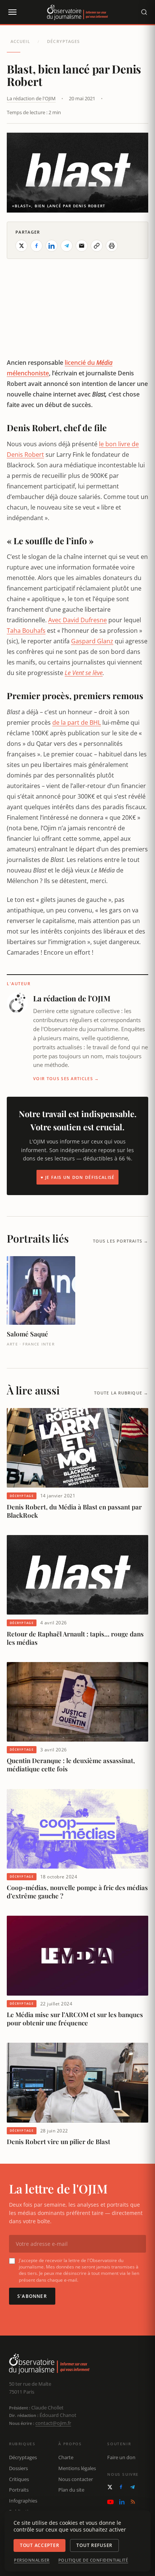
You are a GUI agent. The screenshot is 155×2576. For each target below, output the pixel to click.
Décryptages (63, 41)
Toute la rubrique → (121, 1393)
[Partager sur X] (21, 246)
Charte (66, 2457)
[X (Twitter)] (110, 2487)
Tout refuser (94, 2545)
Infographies (23, 2501)
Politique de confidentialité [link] (93, 2560)
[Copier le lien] (97, 246)
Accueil (20, 41)
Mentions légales (77, 2468)
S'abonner (32, 2296)
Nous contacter (76, 2479)
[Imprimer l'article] (112, 246)
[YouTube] (110, 2502)
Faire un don (121, 2457)
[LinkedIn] (122, 2502)
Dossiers (18, 2468)
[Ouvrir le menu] (12, 12)
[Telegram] (132, 2487)
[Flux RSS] (133, 2502)
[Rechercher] (144, 12)
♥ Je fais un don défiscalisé (78, 1177)
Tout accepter (40, 2545)
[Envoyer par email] (82, 246)
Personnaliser (32, 2560)
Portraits (19, 2490)
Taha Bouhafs (26, 631)
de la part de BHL (77, 722)
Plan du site (71, 2490)
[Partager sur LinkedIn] (52, 246)
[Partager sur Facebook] (36, 246)
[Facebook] (121, 2487)
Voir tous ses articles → (66, 1078)
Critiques (19, 2479)
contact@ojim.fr (53, 2423)
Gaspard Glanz (92, 641)
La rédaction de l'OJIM (31, 98)
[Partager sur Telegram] (67, 246)
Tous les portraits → (121, 1241)
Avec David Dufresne (77, 620)
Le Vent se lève (84, 673)
